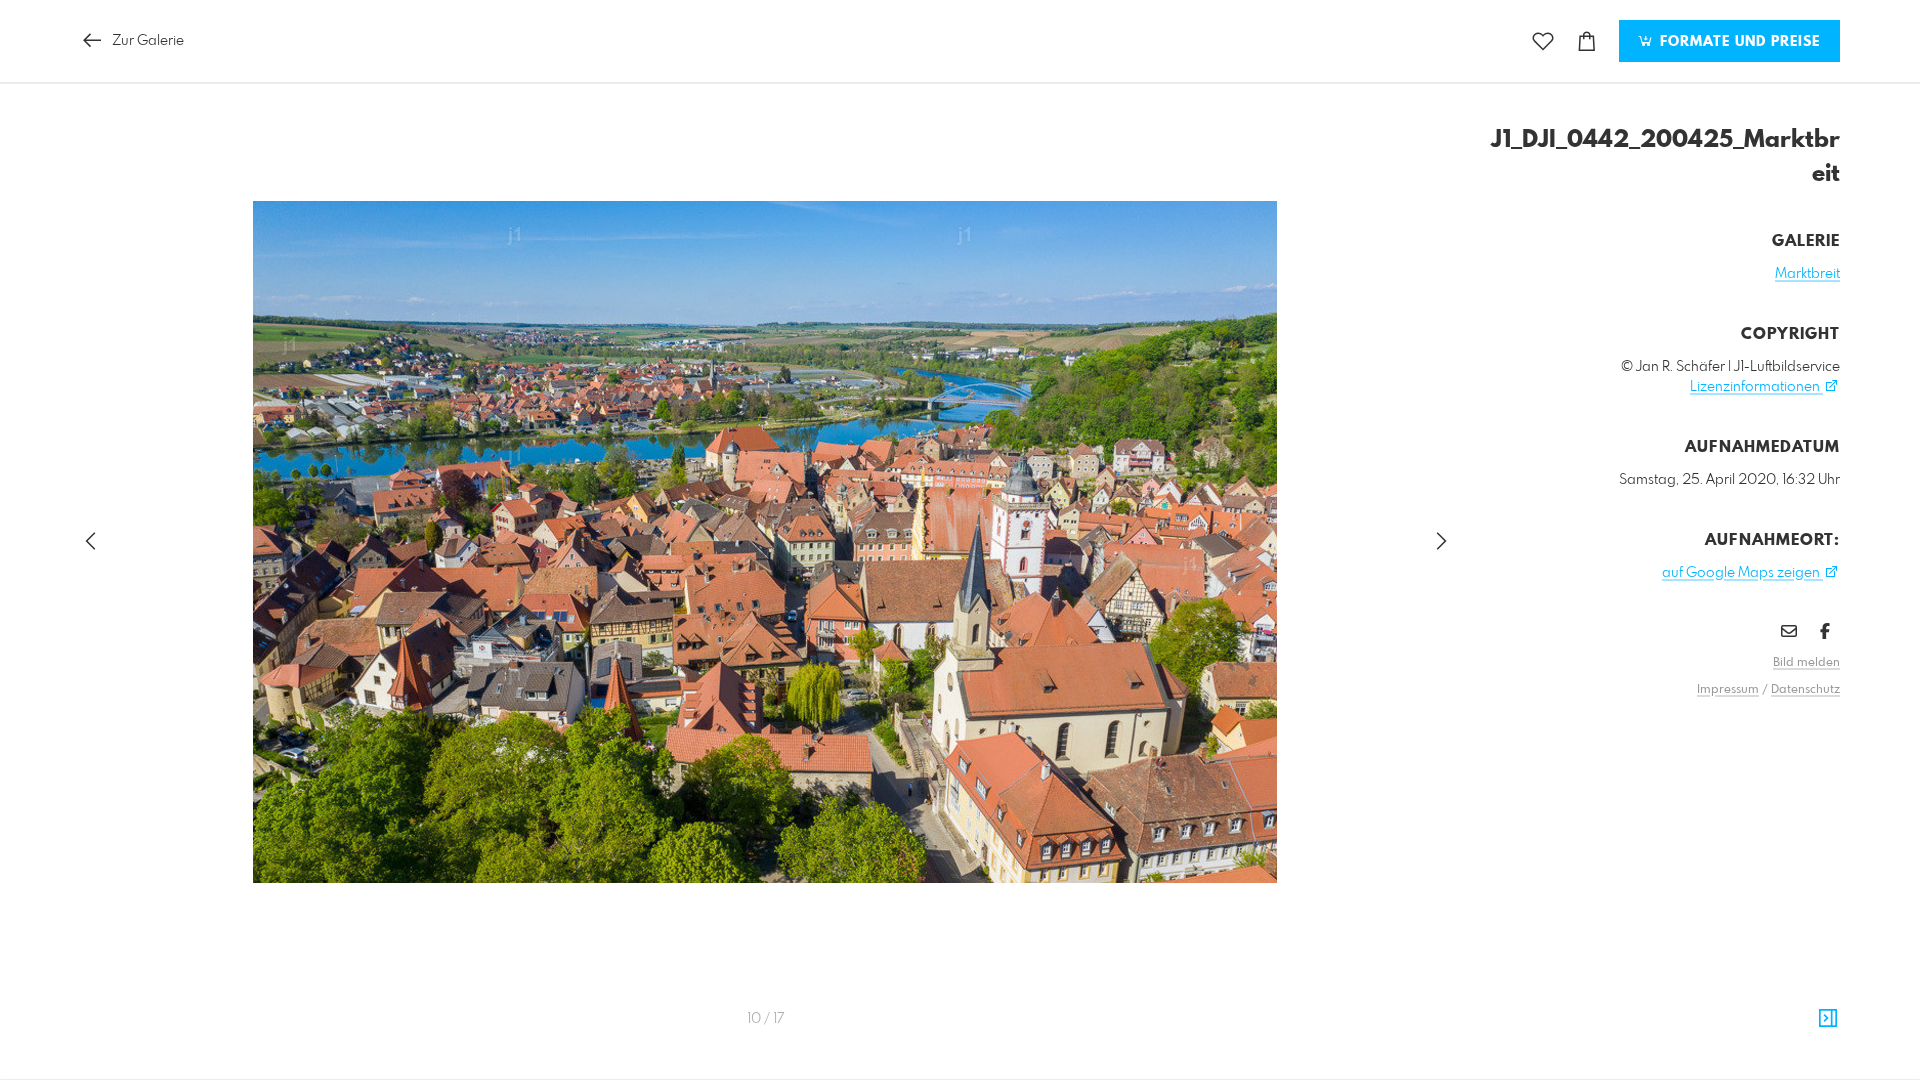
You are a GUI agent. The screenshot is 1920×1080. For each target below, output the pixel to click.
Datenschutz (1805, 690)
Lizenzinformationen (1756, 387)
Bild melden (1806, 663)
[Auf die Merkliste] (1543, 41)
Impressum (1728, 690)
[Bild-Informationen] (1828, 1019)
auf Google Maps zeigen (1742, 573)
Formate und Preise (1737, 42)
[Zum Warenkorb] (1587, 41)
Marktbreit (1807, 274)
